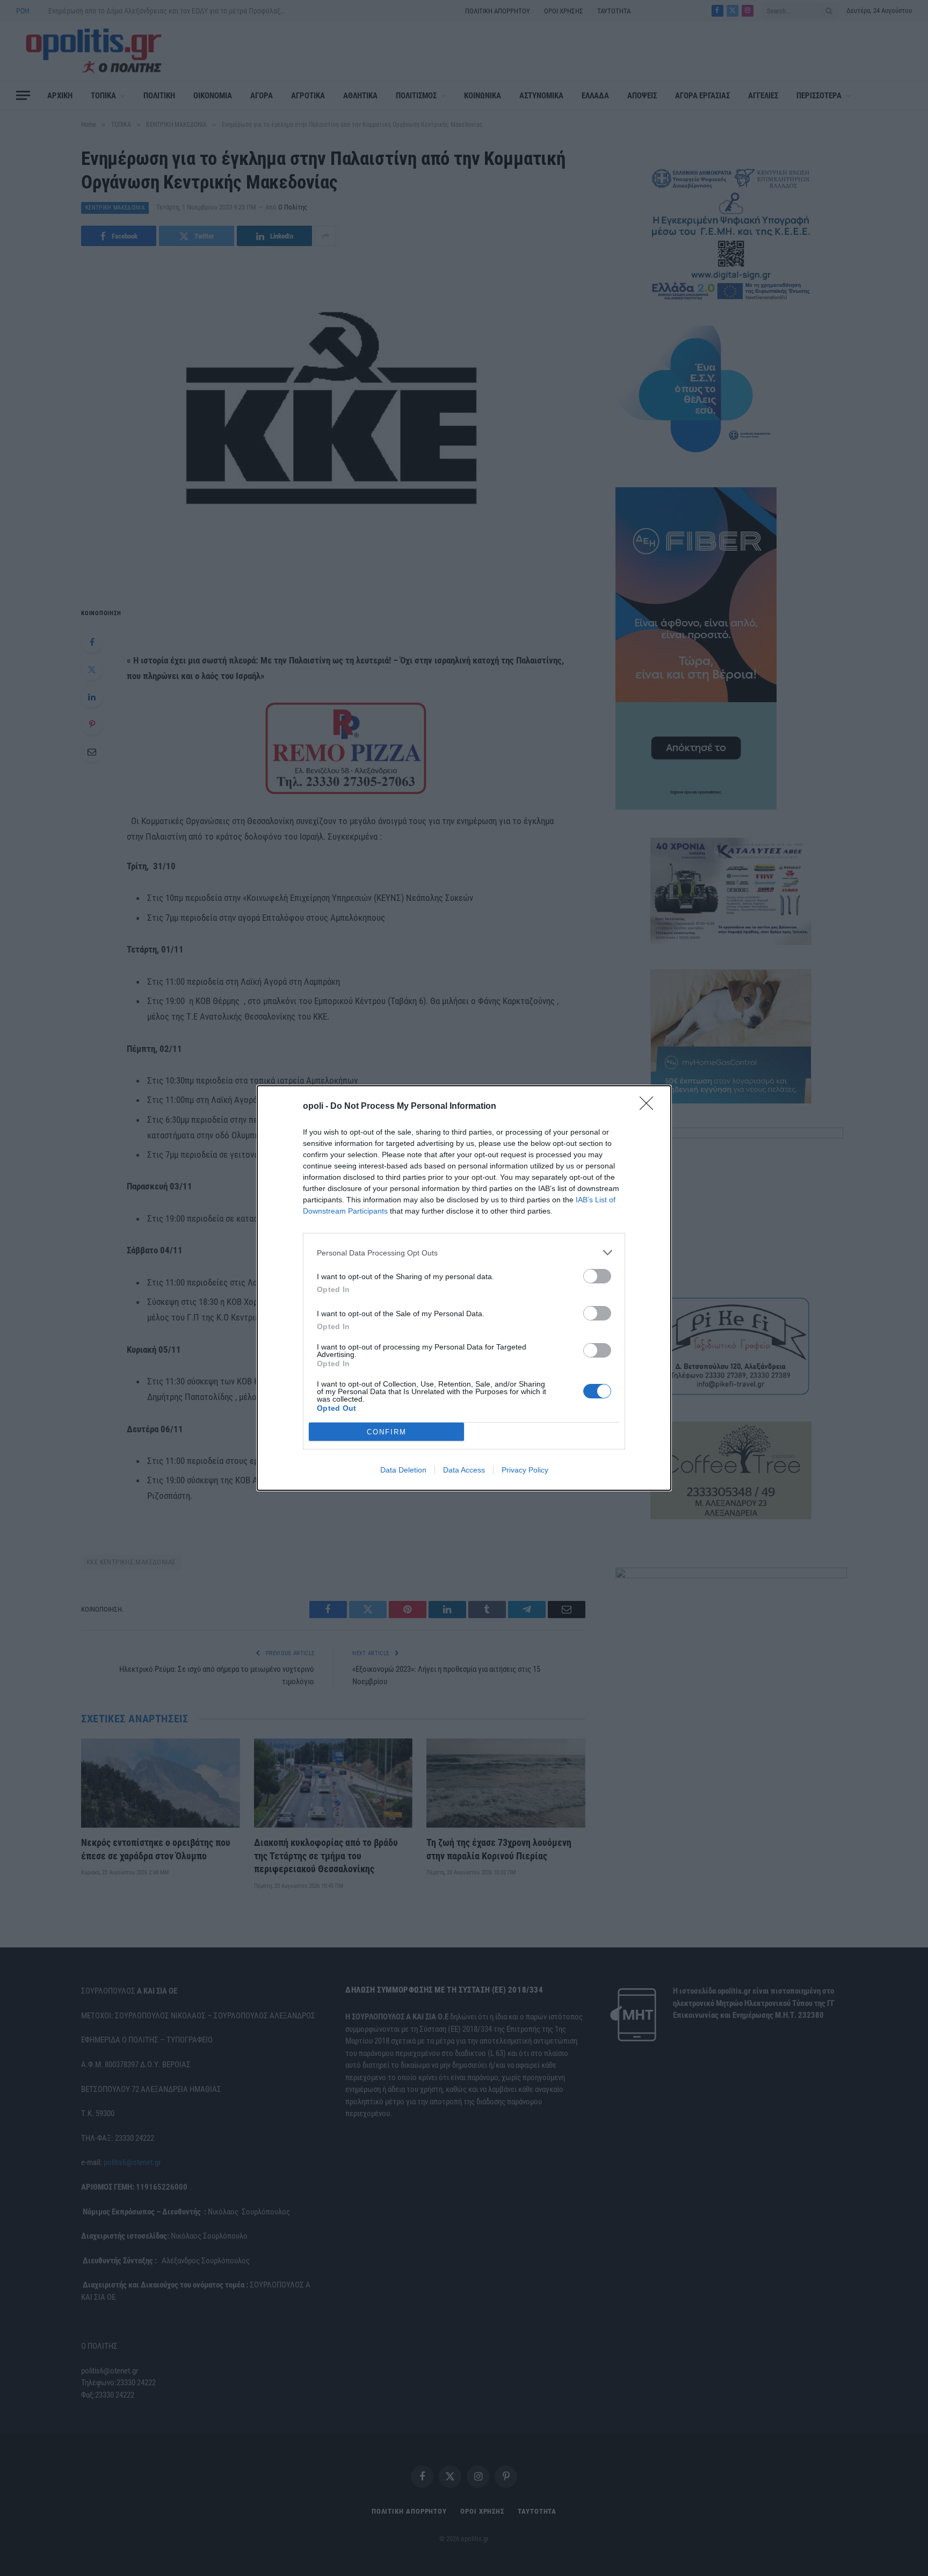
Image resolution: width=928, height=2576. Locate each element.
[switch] (597, 1276)
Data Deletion (403, 1470)
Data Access (464, 1470)
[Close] (650, 1107)
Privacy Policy (525, 1470)
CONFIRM (387, 1432)
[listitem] (464, 1253)
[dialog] (464, 1288)
